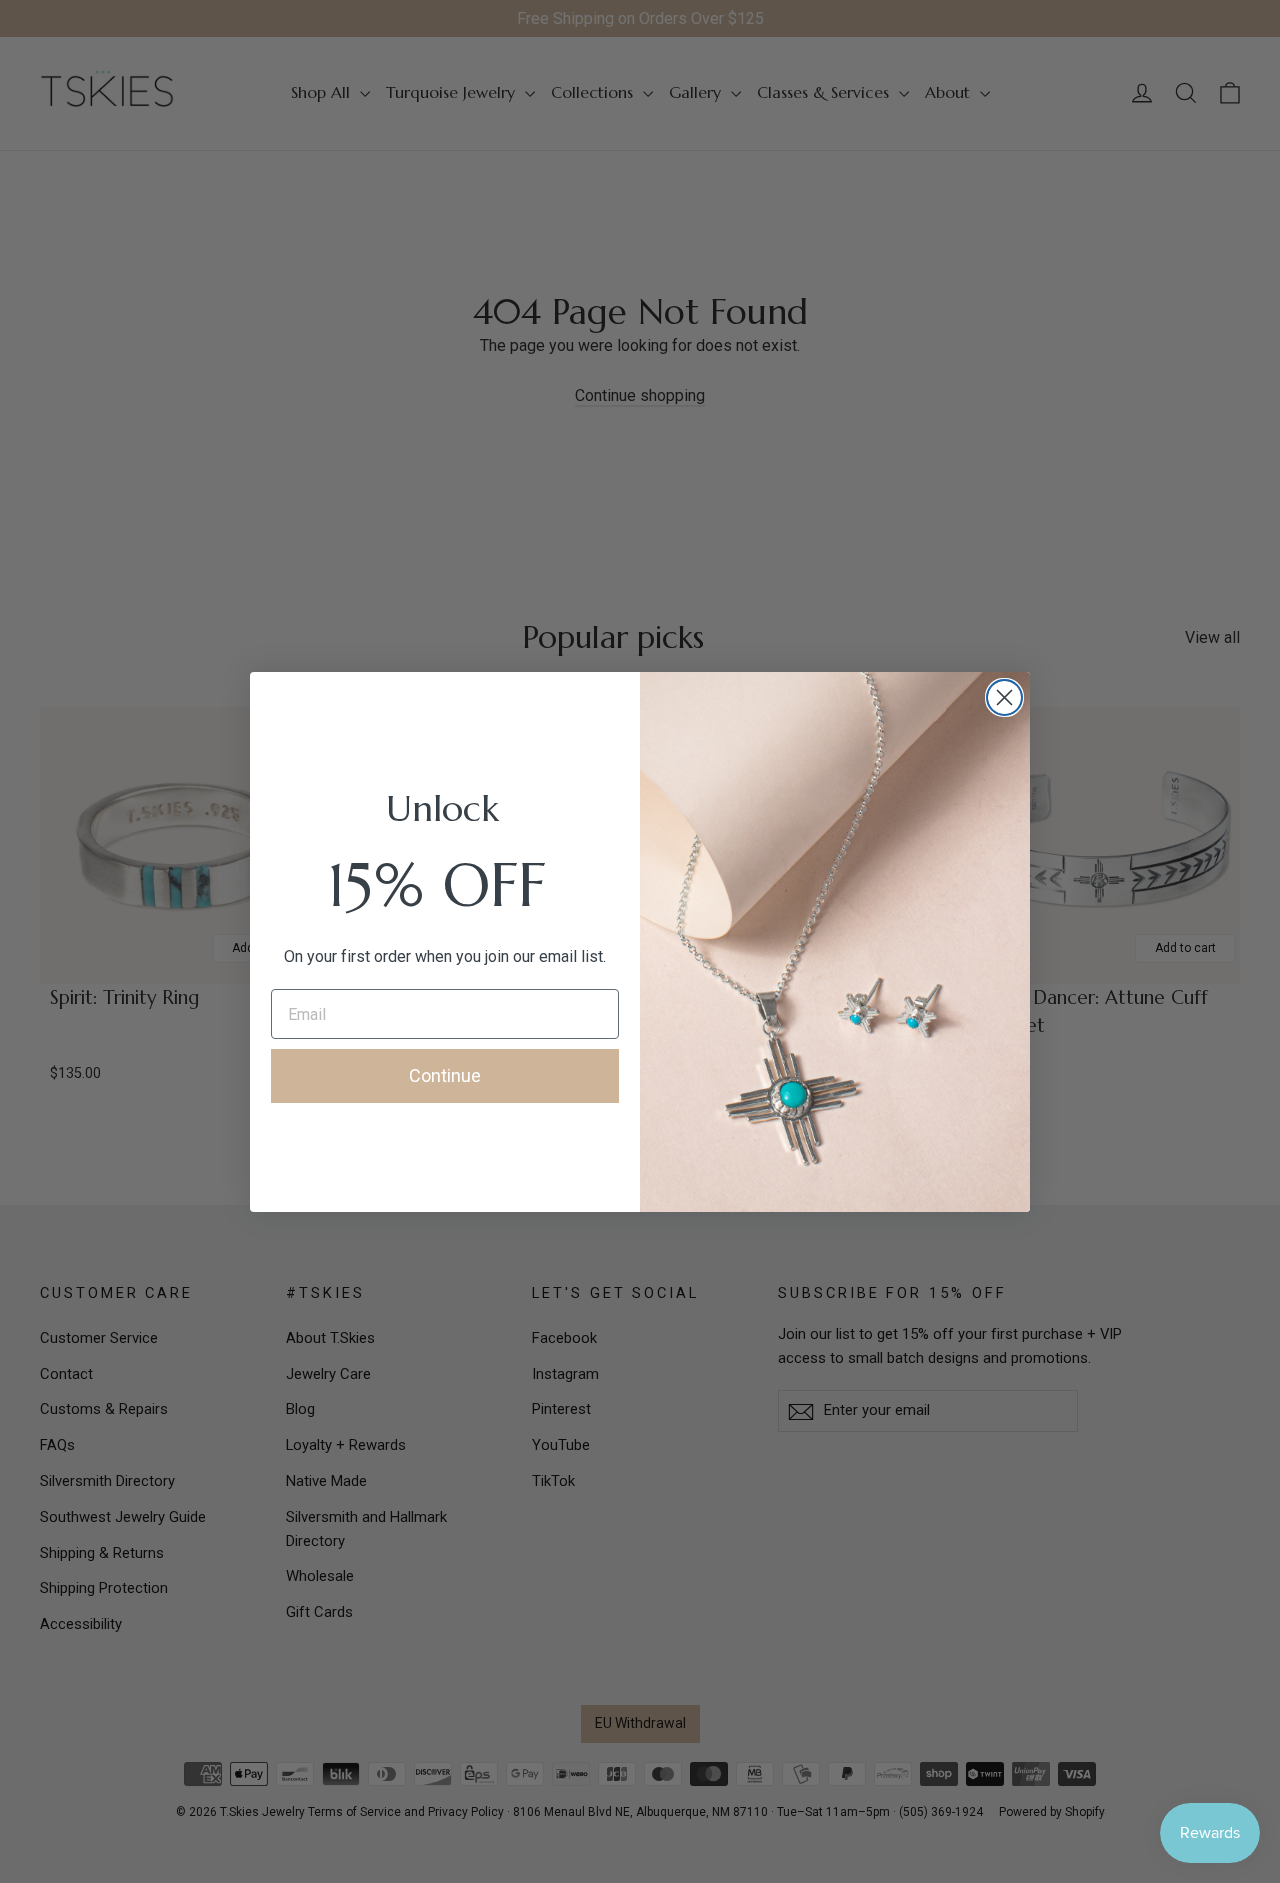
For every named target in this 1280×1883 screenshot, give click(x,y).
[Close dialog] (1004, 697)
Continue (445, 1075)
